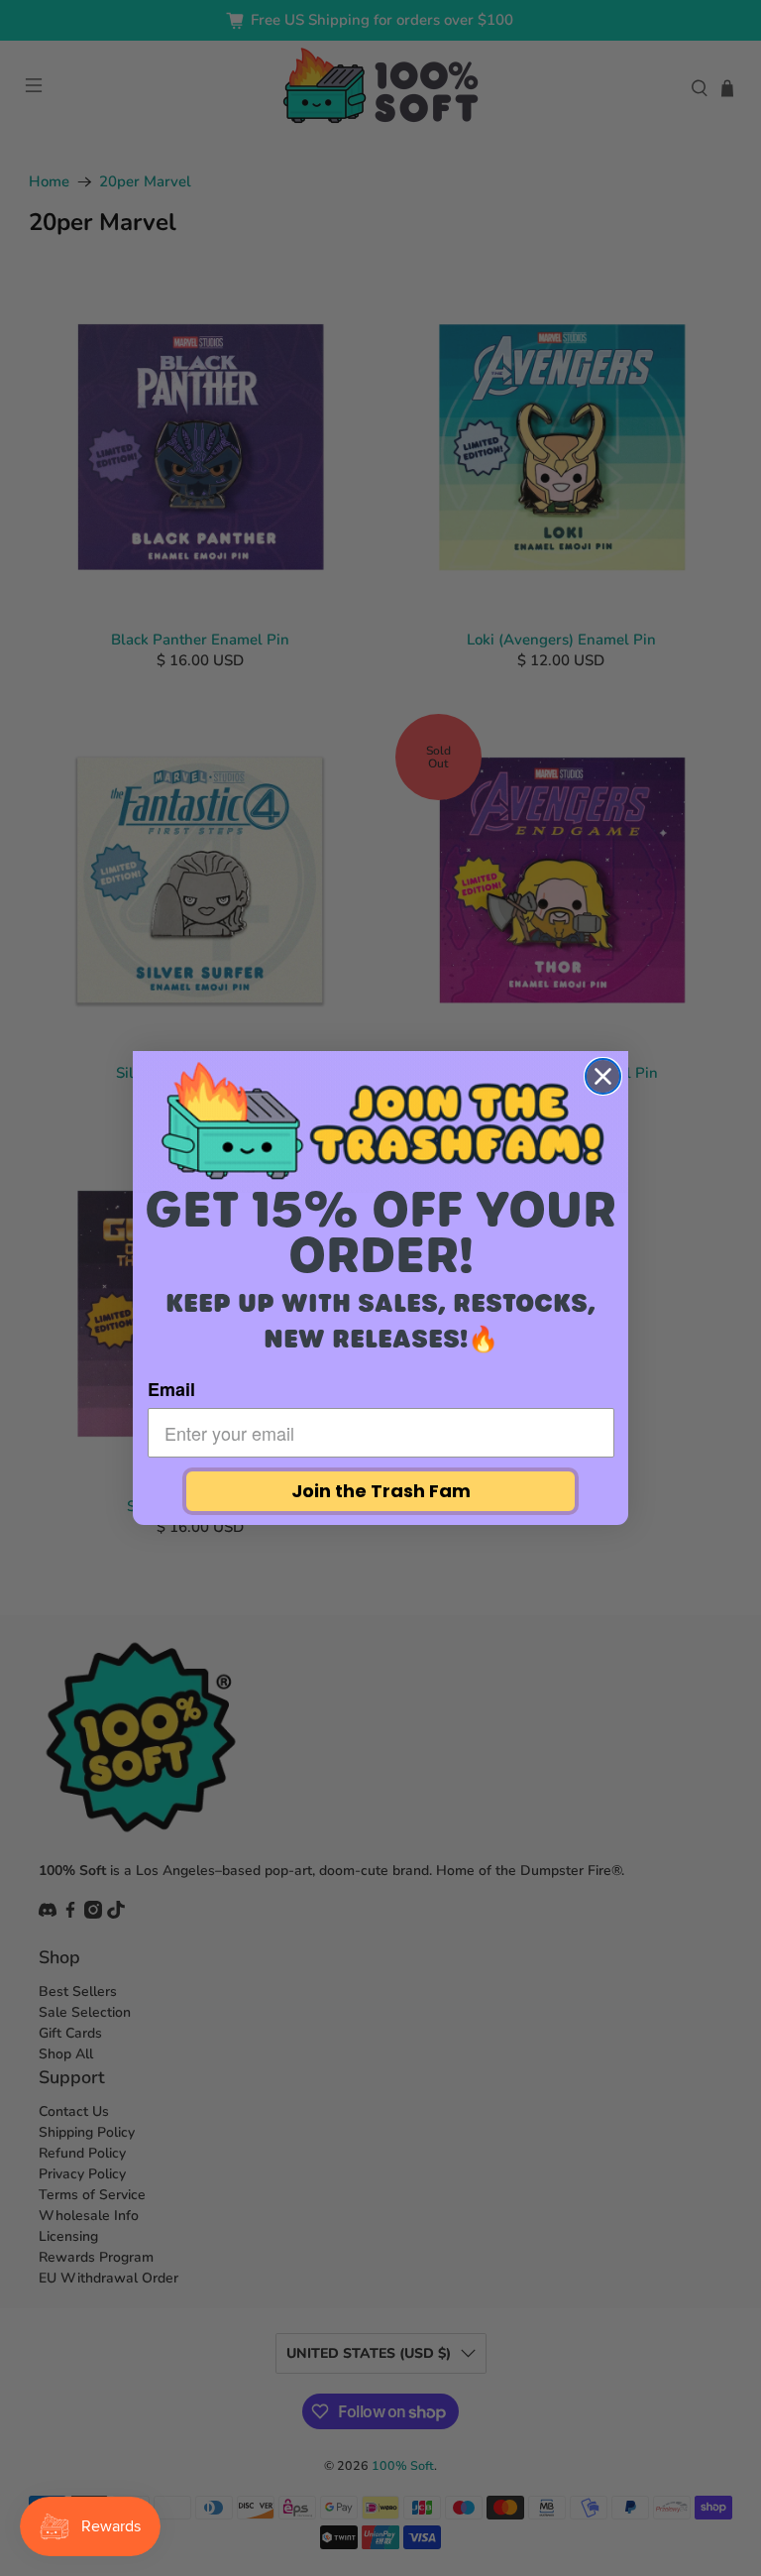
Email (171, 1389)
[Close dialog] (603, 1076)
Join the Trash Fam (381, 1491)
